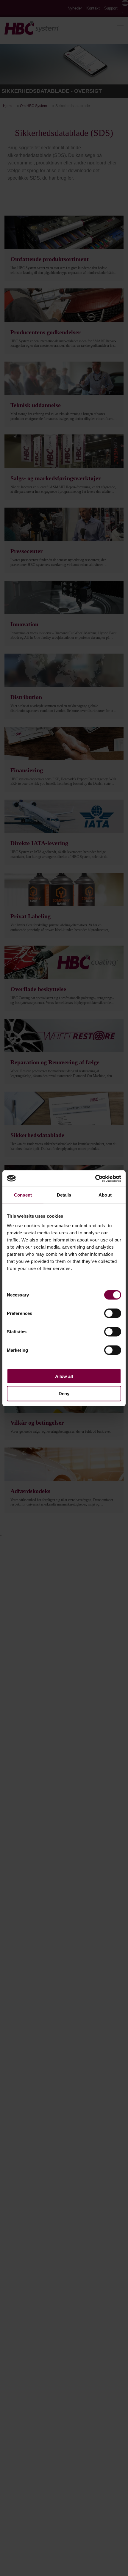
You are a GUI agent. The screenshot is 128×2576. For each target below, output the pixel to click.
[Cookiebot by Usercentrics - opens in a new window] (95, 1178)
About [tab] (105, 1195)
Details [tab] (64, 1195)
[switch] (113, 1313)
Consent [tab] (23, 1195)
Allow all (64, 1376)
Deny (64, 1394)
